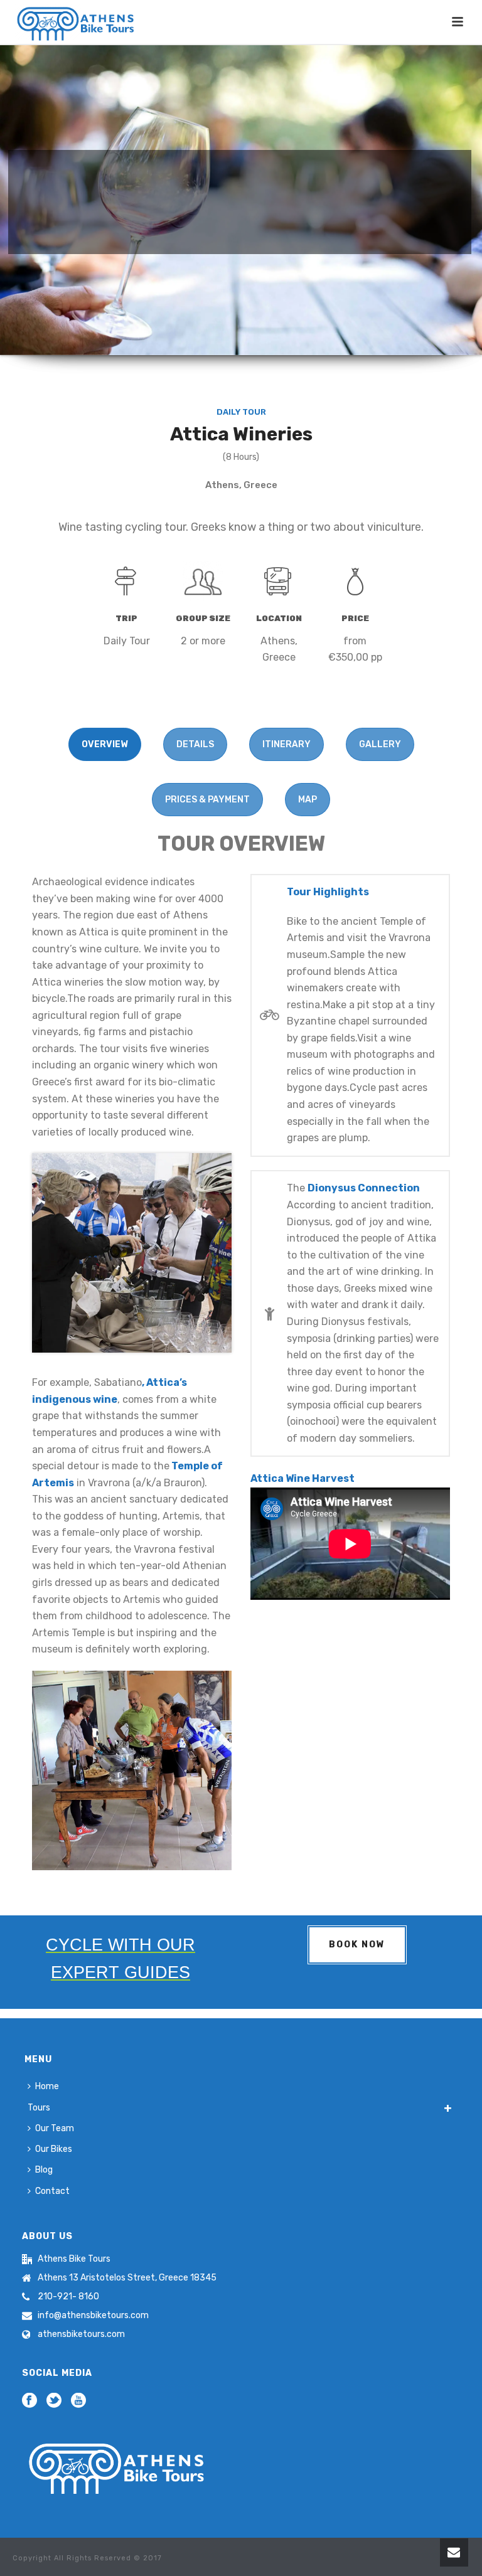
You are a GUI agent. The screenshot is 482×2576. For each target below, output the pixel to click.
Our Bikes (54, 2149)
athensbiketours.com (81, 2334)
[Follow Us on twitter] (54, 2401)
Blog (44, 2170)
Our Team (55, 2128)
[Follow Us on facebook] (29, 2401)
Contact (52, 2191)
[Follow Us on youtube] (78, 2401)
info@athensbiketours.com (93, 2315)
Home (47, 2086)
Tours (39, 2108)
